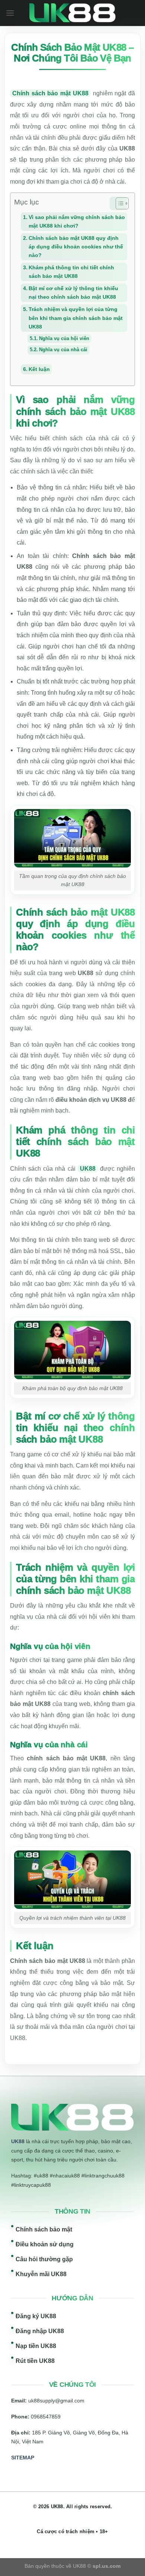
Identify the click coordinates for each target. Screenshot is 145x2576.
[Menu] (10, 13)
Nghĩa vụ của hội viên (64, 338)
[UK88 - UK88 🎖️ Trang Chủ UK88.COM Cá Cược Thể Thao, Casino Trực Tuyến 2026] (73, 13)
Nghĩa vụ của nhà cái (63, 350)
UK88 (88, 1169)
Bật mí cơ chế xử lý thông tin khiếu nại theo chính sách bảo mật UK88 (73, 293)
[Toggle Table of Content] (118, 203)
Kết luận (39, 369)
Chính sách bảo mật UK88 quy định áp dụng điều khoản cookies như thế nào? (76, 247)
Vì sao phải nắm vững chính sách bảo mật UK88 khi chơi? (77, 221)
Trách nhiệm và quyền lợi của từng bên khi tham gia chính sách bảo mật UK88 (76, 318)
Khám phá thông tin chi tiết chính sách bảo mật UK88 (71, 272)
